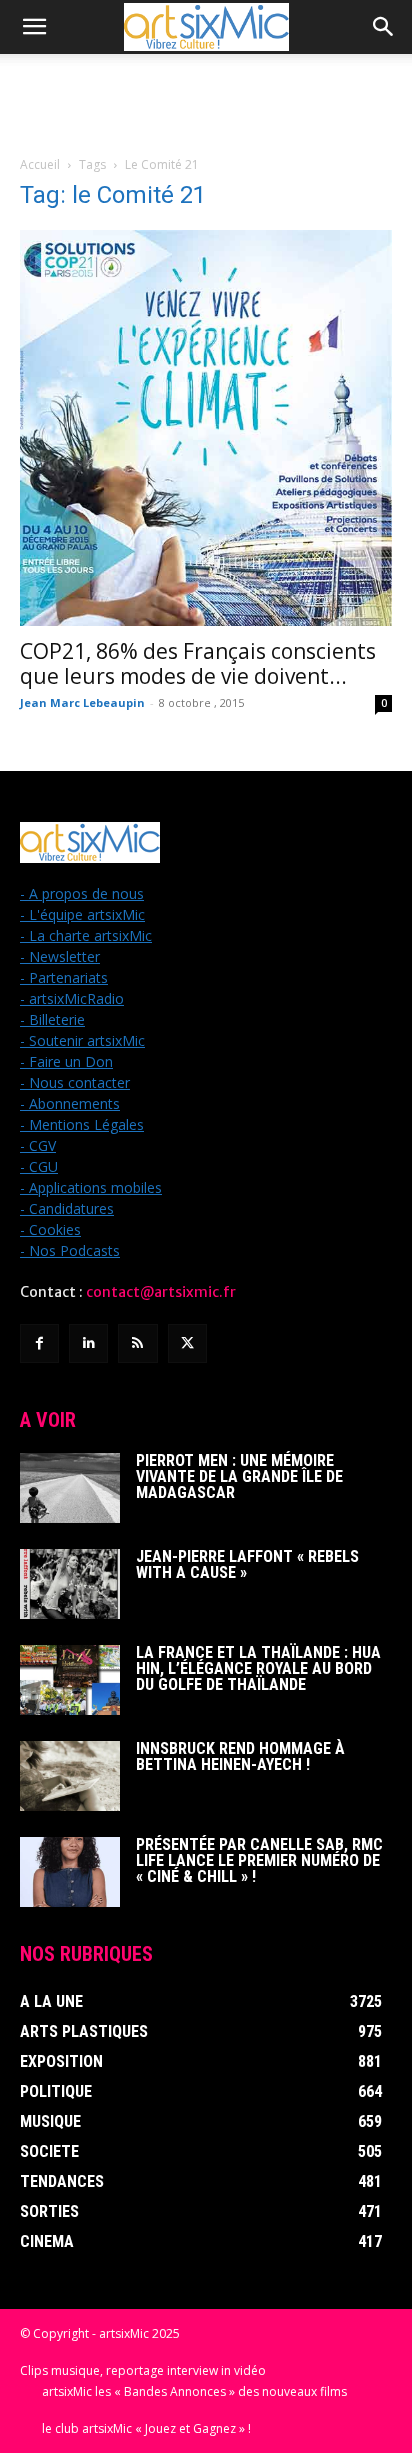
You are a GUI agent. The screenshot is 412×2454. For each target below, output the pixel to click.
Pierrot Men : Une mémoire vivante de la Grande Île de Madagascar (239, 1476)
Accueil (40, 164)
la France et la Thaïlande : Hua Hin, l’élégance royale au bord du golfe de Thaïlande (258, 1668)
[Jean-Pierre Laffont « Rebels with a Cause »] (70, 1584)
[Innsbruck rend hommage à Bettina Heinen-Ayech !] (70, 1776)
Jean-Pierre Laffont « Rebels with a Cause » (247, 1564)
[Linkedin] (88, 1343)
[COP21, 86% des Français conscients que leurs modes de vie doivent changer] (206, 428)
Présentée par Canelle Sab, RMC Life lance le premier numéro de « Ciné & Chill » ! (259, 1860)
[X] (187, 1343)
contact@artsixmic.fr (161, 1292)
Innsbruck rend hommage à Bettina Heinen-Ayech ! (240, 1756)
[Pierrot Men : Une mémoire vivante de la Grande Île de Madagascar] (70, 1488)
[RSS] (137, 1343)
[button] (34, 27)
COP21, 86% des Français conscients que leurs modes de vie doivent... (198, 663)
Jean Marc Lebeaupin (82, 702)
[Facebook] (39, 1343)
